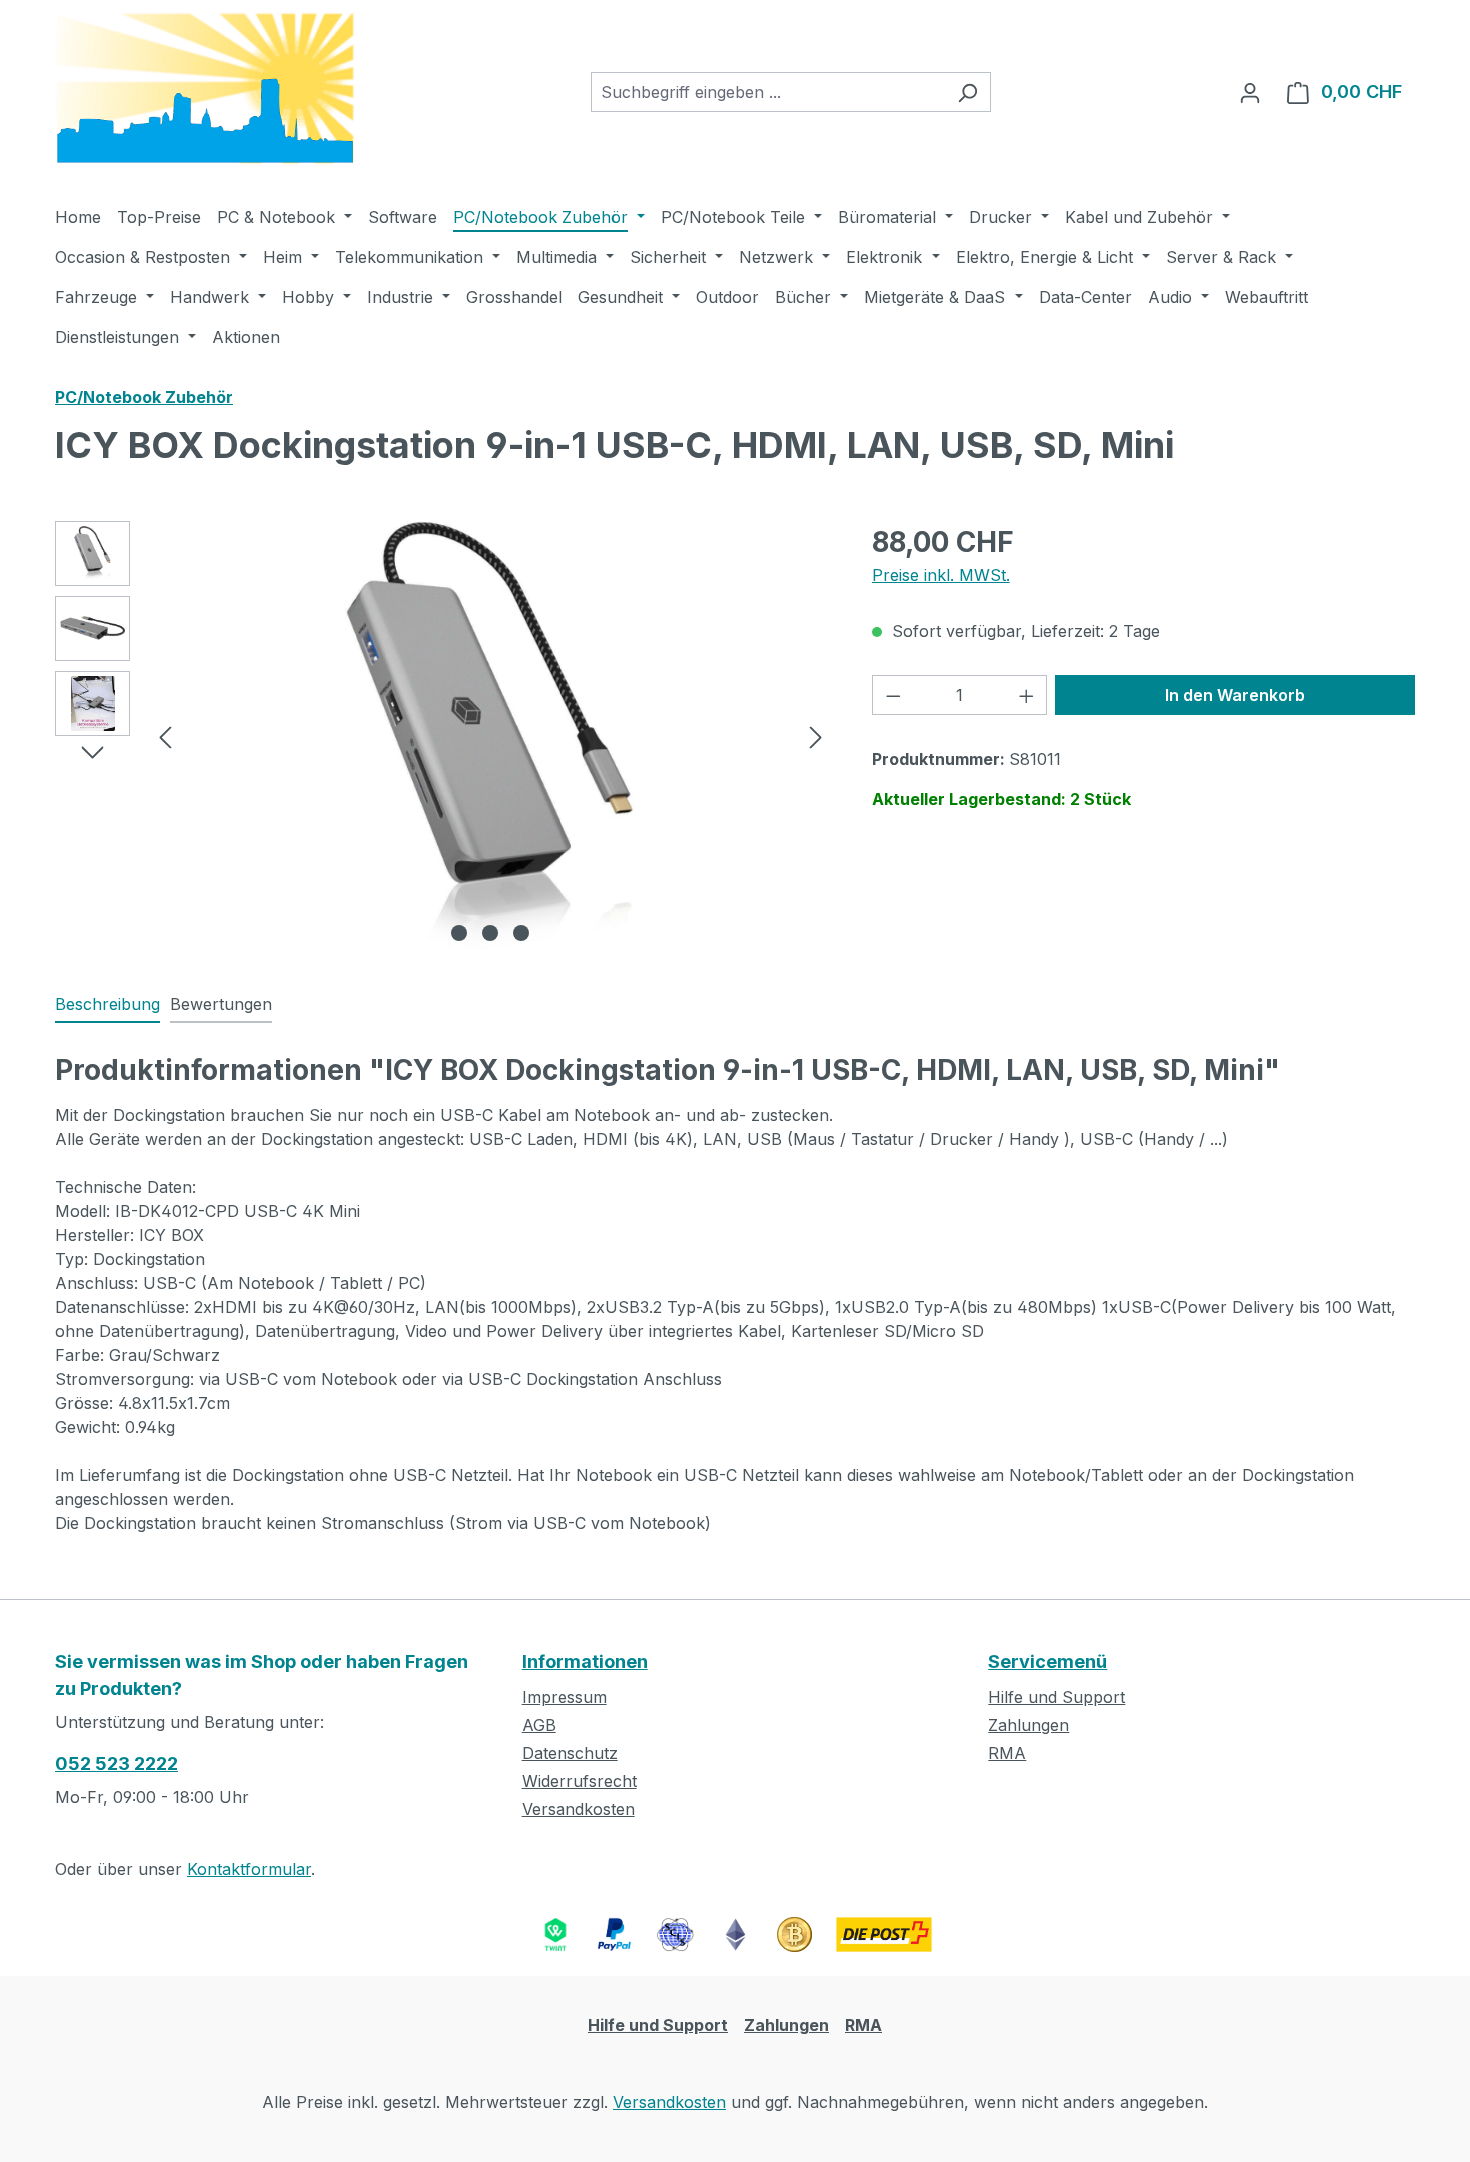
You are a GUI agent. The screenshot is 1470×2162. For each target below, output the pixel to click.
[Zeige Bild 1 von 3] (459, 933)
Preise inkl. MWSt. (941, 575)
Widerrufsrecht (579, 1781)
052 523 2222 (116, 1763)
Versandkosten (578, 1809)
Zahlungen (1028, 1725)
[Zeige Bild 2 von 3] (490, 933)
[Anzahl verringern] (893, 695)
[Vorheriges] (165, 735)
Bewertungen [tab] (221, 1004)
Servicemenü (1047, 1661)
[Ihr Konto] (1250, 92)
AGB (539, 1725)
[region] (443, 736)
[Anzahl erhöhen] (1027, 695)
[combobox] (768, 92)
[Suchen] (967, 92)
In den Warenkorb (1235, 695)
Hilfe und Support (1056, 1697)
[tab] (107, 1005)
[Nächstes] (816, 735)
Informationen (585, 1661)
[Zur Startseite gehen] (205, 88)
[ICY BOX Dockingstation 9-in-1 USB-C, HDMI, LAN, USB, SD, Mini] (490, 736)
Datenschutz (570, 1753)
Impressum (564, 1697)
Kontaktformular (249, 1869)
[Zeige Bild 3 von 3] (521, 933)
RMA (1007, 1753)
